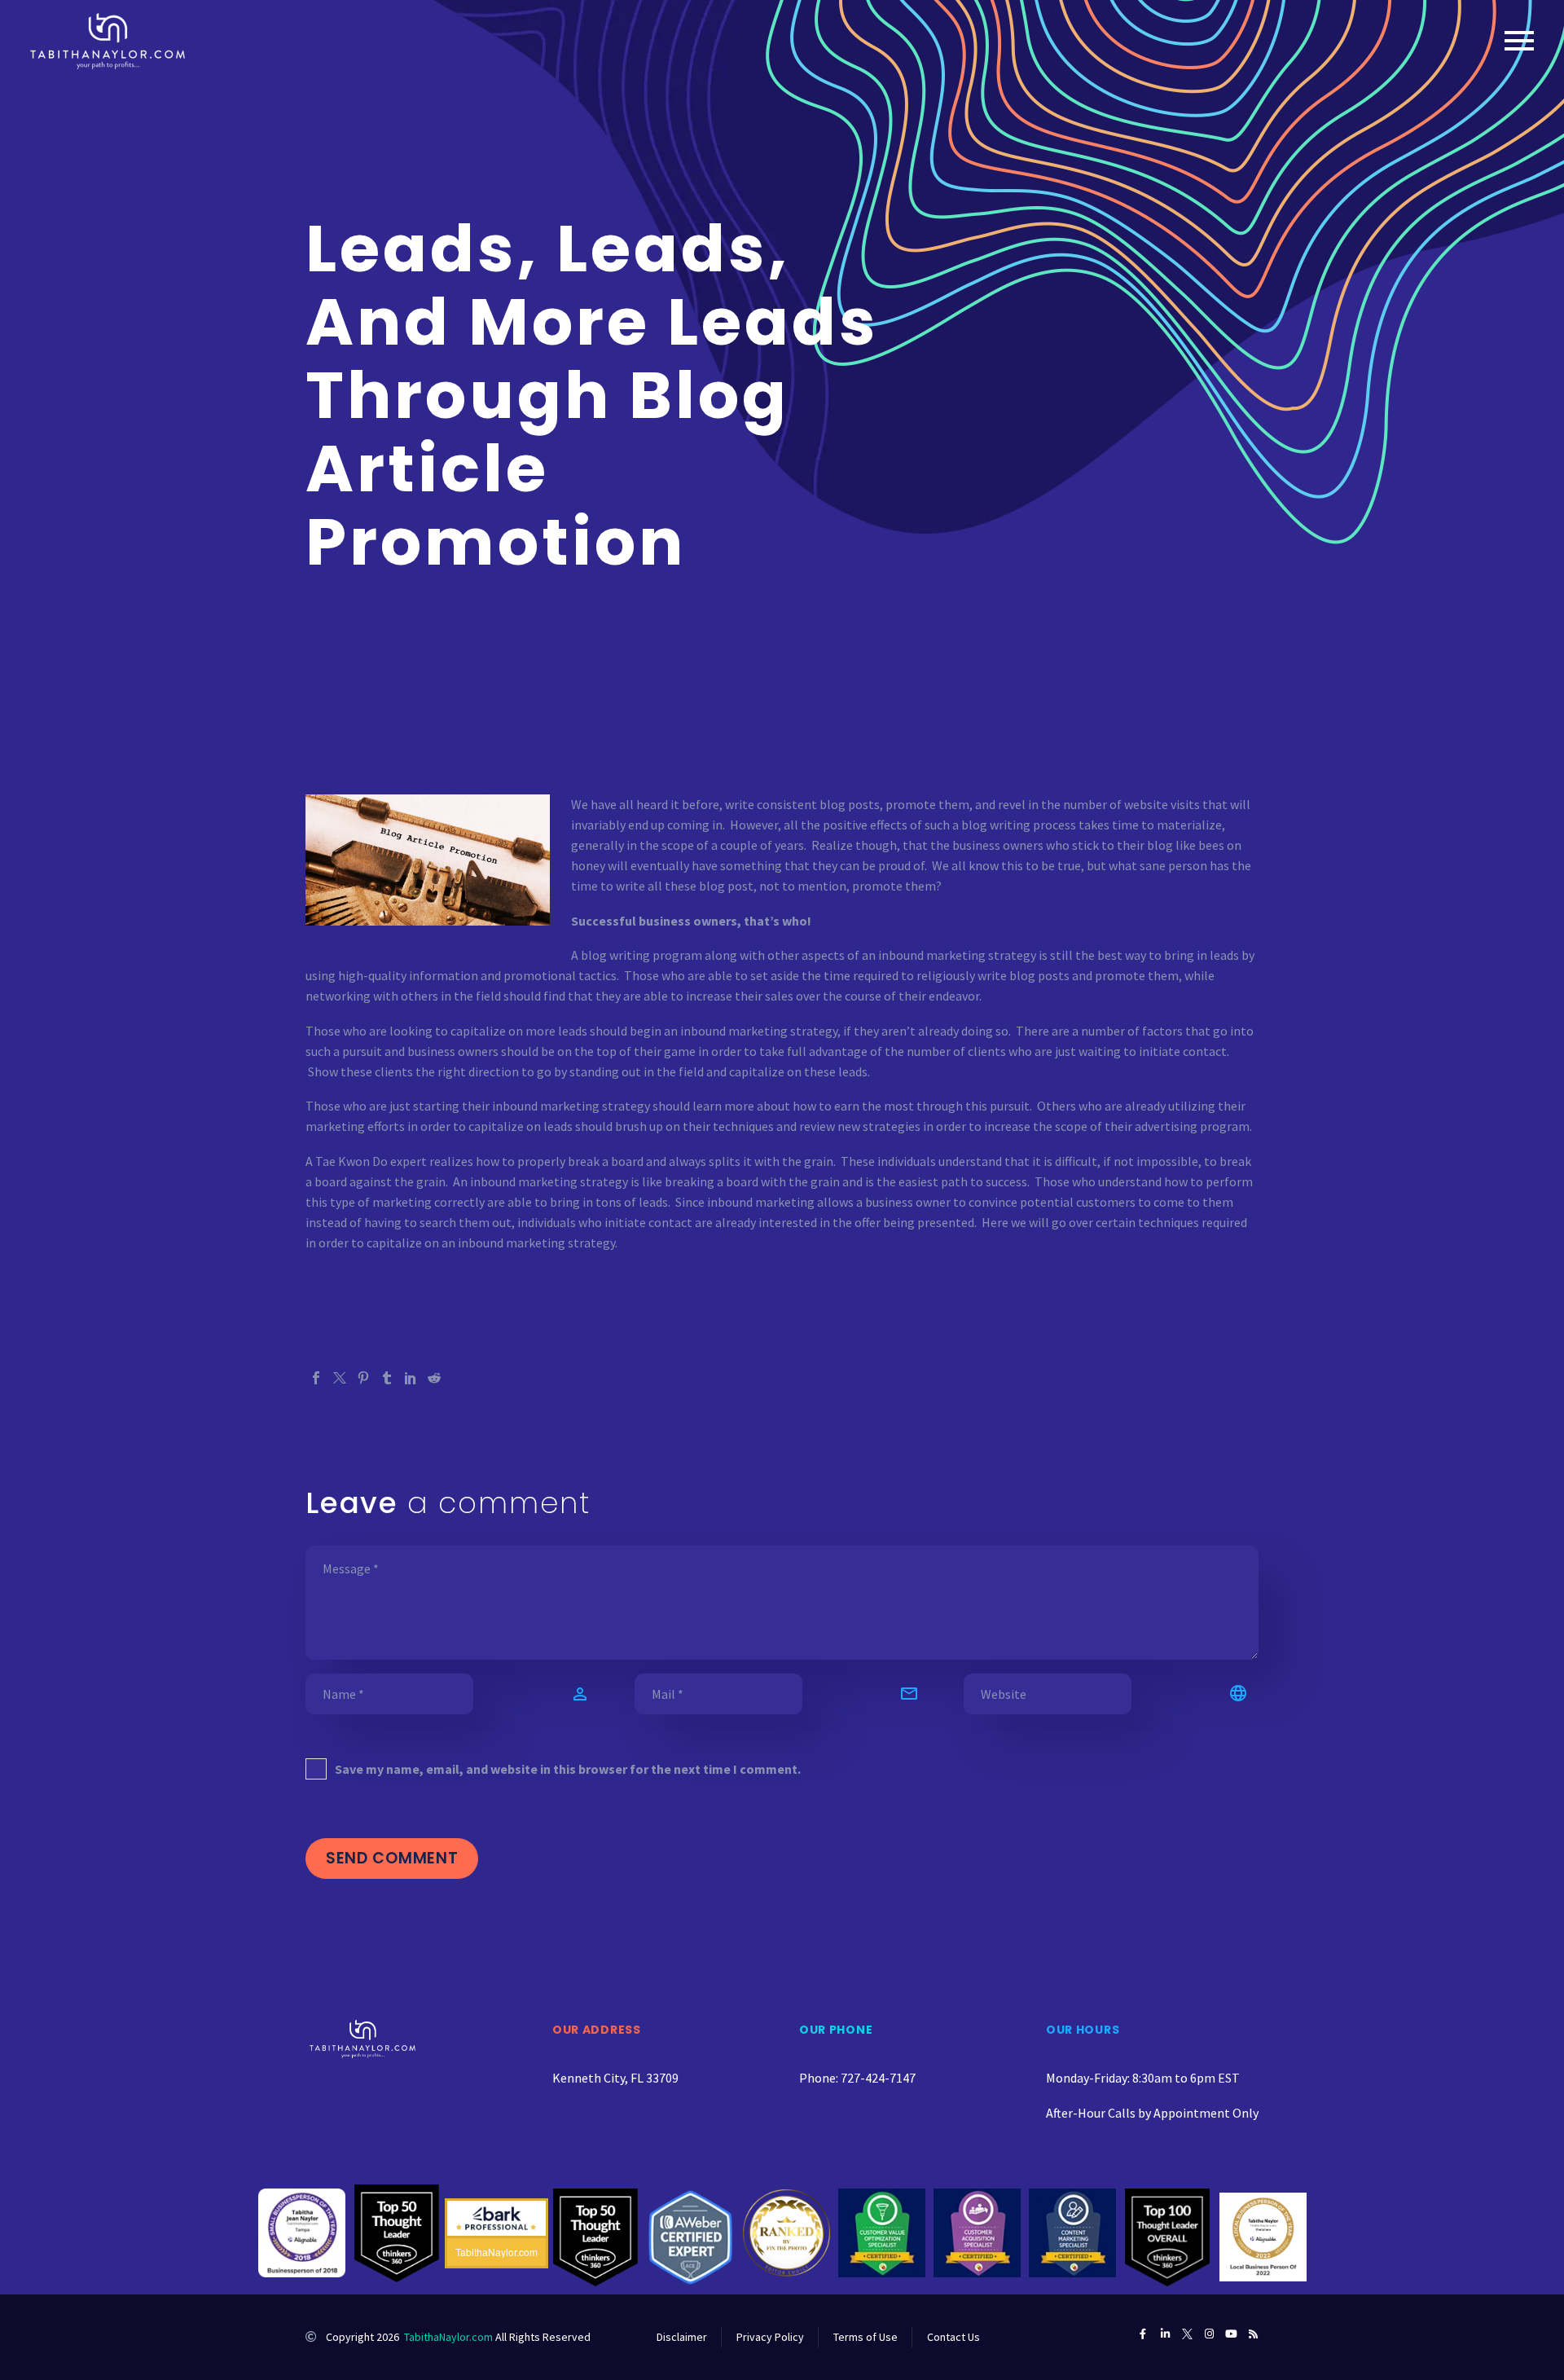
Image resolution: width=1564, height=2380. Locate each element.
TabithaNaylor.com (448, 2337)
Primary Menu (1519, 41)
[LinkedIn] (411, 1378)
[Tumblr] (387, 1378)
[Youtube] (1231, 2334)
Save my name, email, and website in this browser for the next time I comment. (568, 1769)
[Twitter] (340, 1378)
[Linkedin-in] (1165, 2334)
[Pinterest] (363, 1378)
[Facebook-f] (1143, 2334)
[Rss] (1253, 2334)
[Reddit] (434, 1378)
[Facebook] (316, 1378)
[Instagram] (1209, 2334)
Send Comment (392, 1858)
